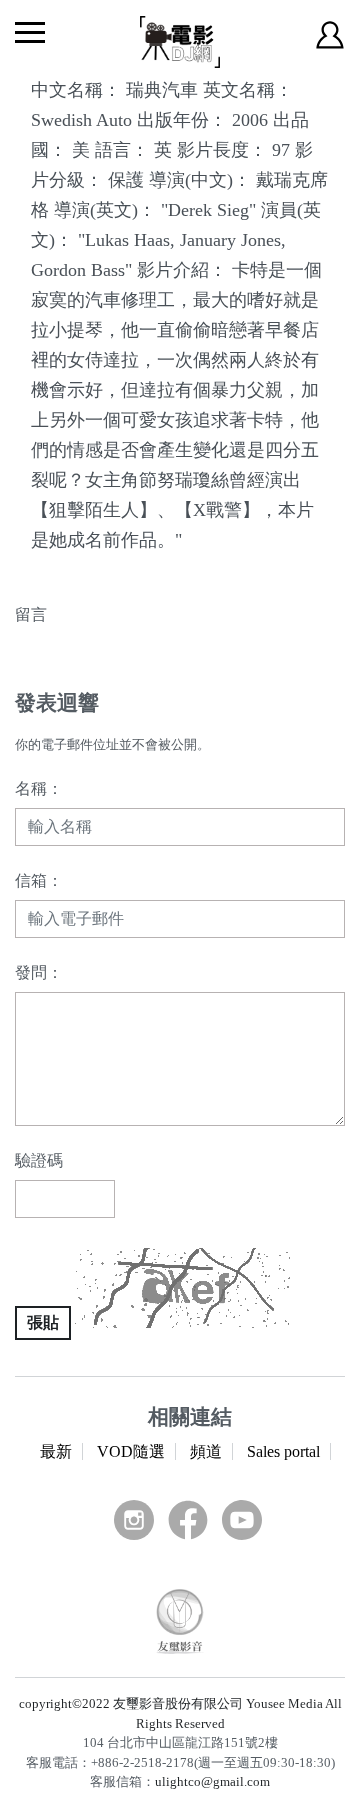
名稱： (39, 788)
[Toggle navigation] (30, 32)
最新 (56, 1451)
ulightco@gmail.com (212, 1781)
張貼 (43, 1322)
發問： (39, 972)
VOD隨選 (131, 1451)
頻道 (206, 1451)
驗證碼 (39, 1160)
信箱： (39, 880)
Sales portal (283, 1451)
